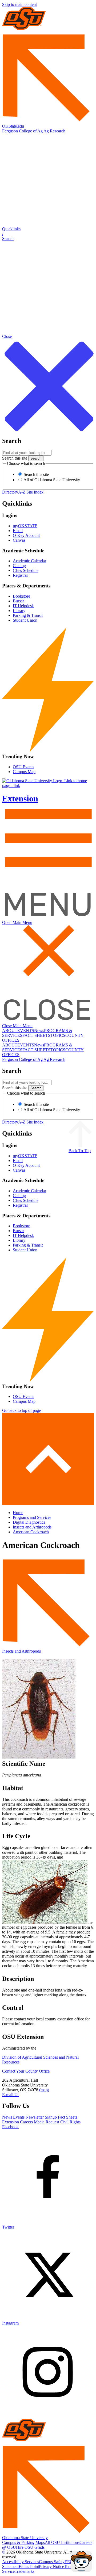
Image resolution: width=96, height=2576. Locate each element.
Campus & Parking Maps (23, 2542)
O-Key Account (26, 535)
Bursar (18, 601)
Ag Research (54, 131)
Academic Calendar (29, 561)
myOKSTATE (25, 526)
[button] (48, 234)
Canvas (19, 540)
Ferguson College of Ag (22, 131)
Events (19, 2117)
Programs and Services (32, 1517)
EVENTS (26, 1031)
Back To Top (80, 1151)
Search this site (15, 458)
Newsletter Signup (41, 2117)
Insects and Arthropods (32, 1527)
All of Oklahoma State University (51, 480)
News (39, 1031)
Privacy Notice (51, 2567)
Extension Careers (17, 2122)
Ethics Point (29, 2567)
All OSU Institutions (62, 2542)
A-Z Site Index (31, 492)
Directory (10, 492)
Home (18, 1513)
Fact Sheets (67, 2117)
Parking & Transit (28, 615)
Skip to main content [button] (19, 4)
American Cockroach (31, 1532)
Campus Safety (52, 2562)
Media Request (47, 2122)
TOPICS (58, 1035)
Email (18, 531)
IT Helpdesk (23, 606)
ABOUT (10, 1031)
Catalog (19, 566)
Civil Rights (70, 2122)
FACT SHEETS (36, 1035)
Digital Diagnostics (29, 1522)
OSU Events (23, 767)
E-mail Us (11, 2095)
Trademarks (25, 2571)
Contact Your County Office (26, 2071)
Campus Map (24, 772)
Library (19, 611)
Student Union (25, 620)
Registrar (20, 575)
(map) (44, 2090)
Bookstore (21, 596)
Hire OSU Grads (30, 2547)
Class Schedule (26, 570)
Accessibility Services (21, 2562)
